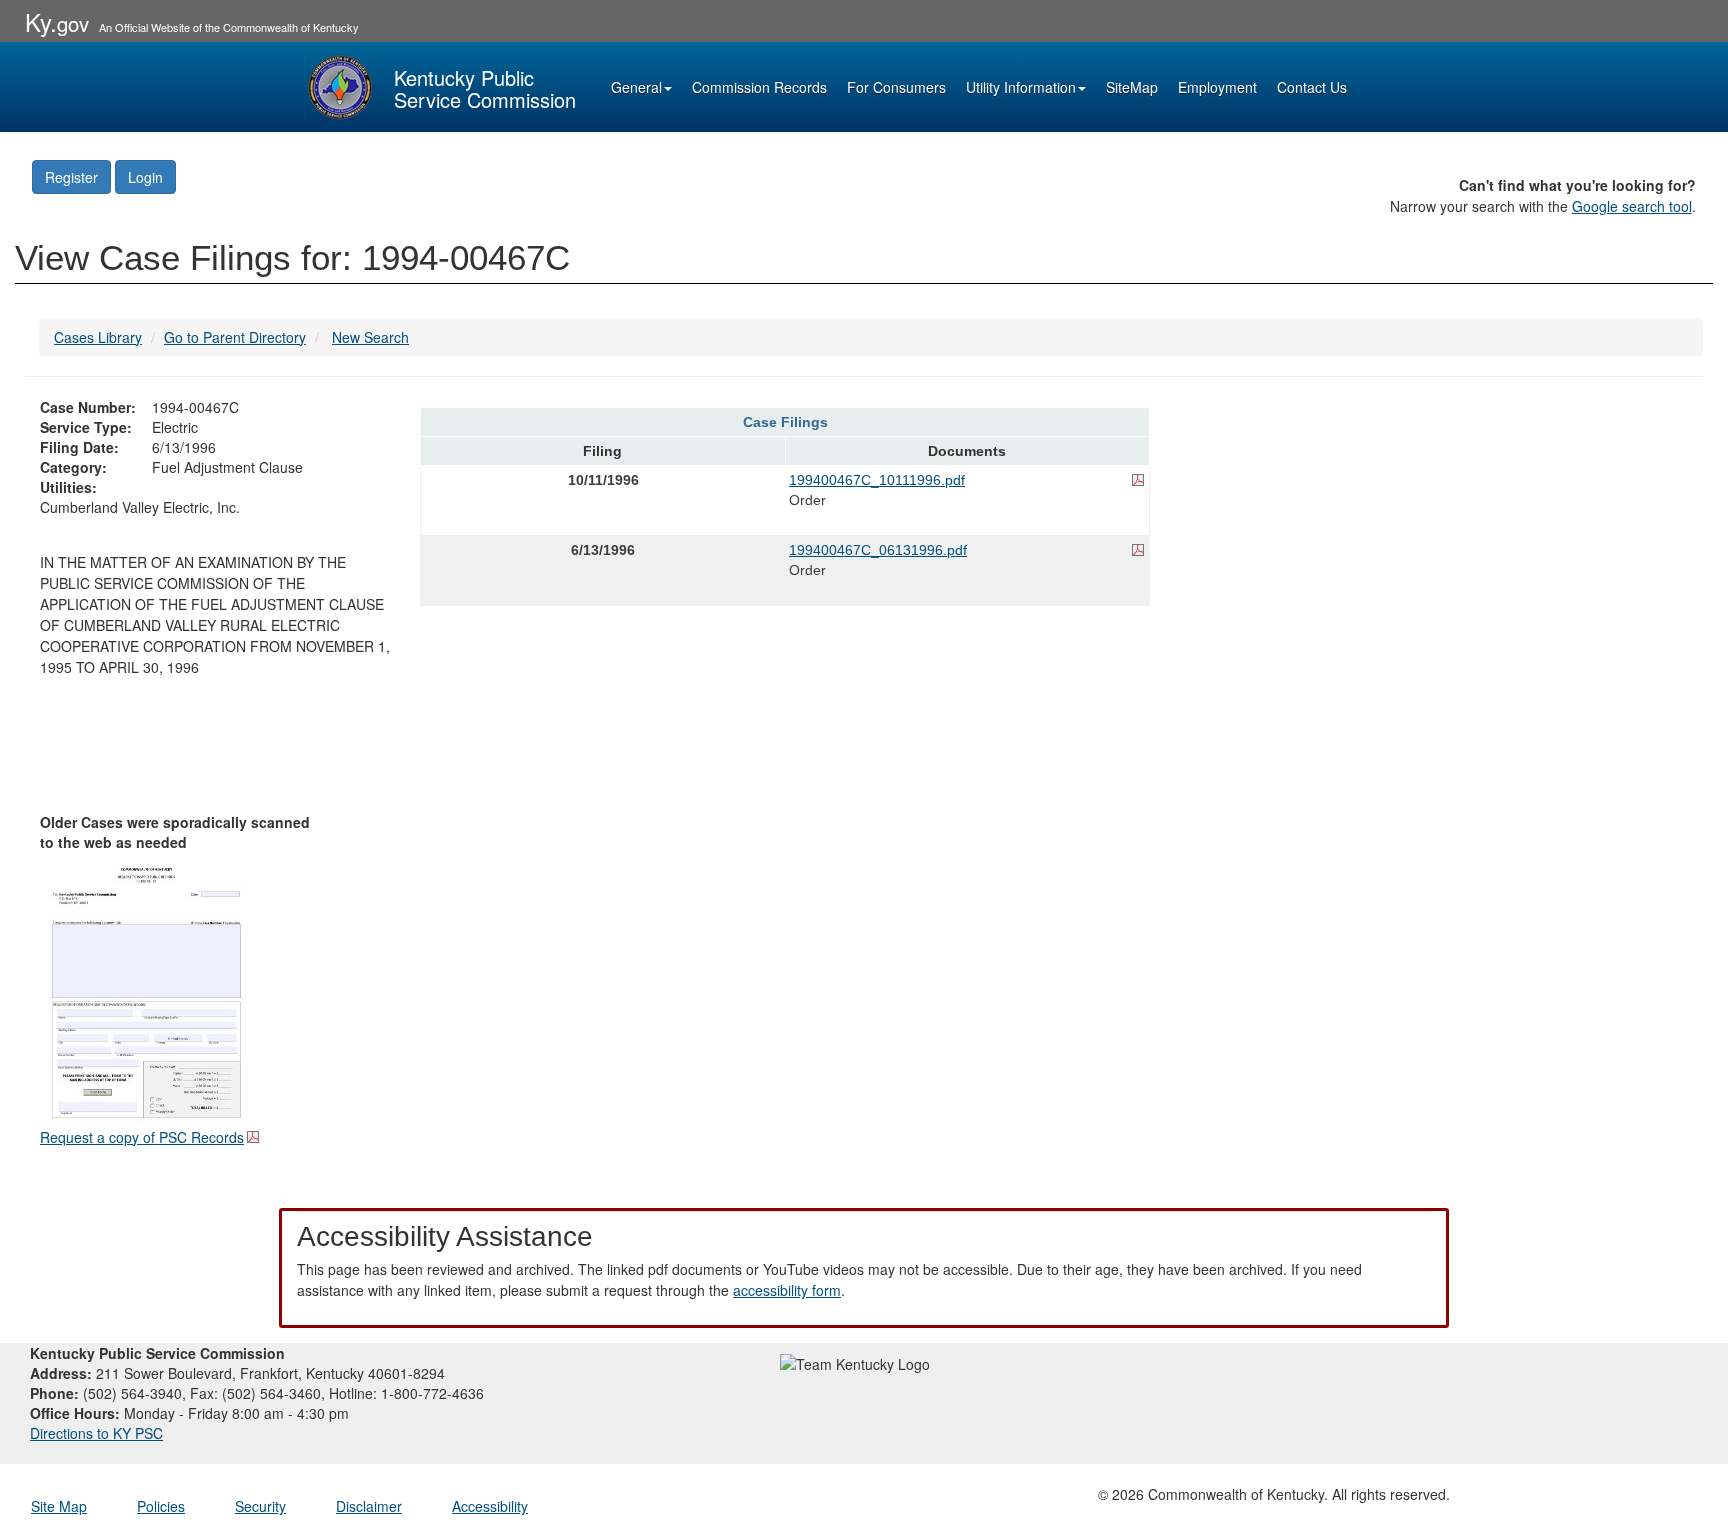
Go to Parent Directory (235, 337)
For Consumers (896, 87)
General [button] (636, 87)
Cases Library (98, 337)
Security (260, 1506)
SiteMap (1132, 87)
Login (145, 177)
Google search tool (1632, 206)
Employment (1217, 87)
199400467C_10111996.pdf (877, 480)
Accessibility (490, 1506)
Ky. (57, 21)
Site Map (59, 1506)
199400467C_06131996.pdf (878, 550)
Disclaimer (369, 1506)
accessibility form (787, 1290)
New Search (370, 337)
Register (71, 177)
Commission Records (759, 87)
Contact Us (1312, 87)
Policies (161, 1506)
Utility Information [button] (1021, 87)
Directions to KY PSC (96, 1433)
